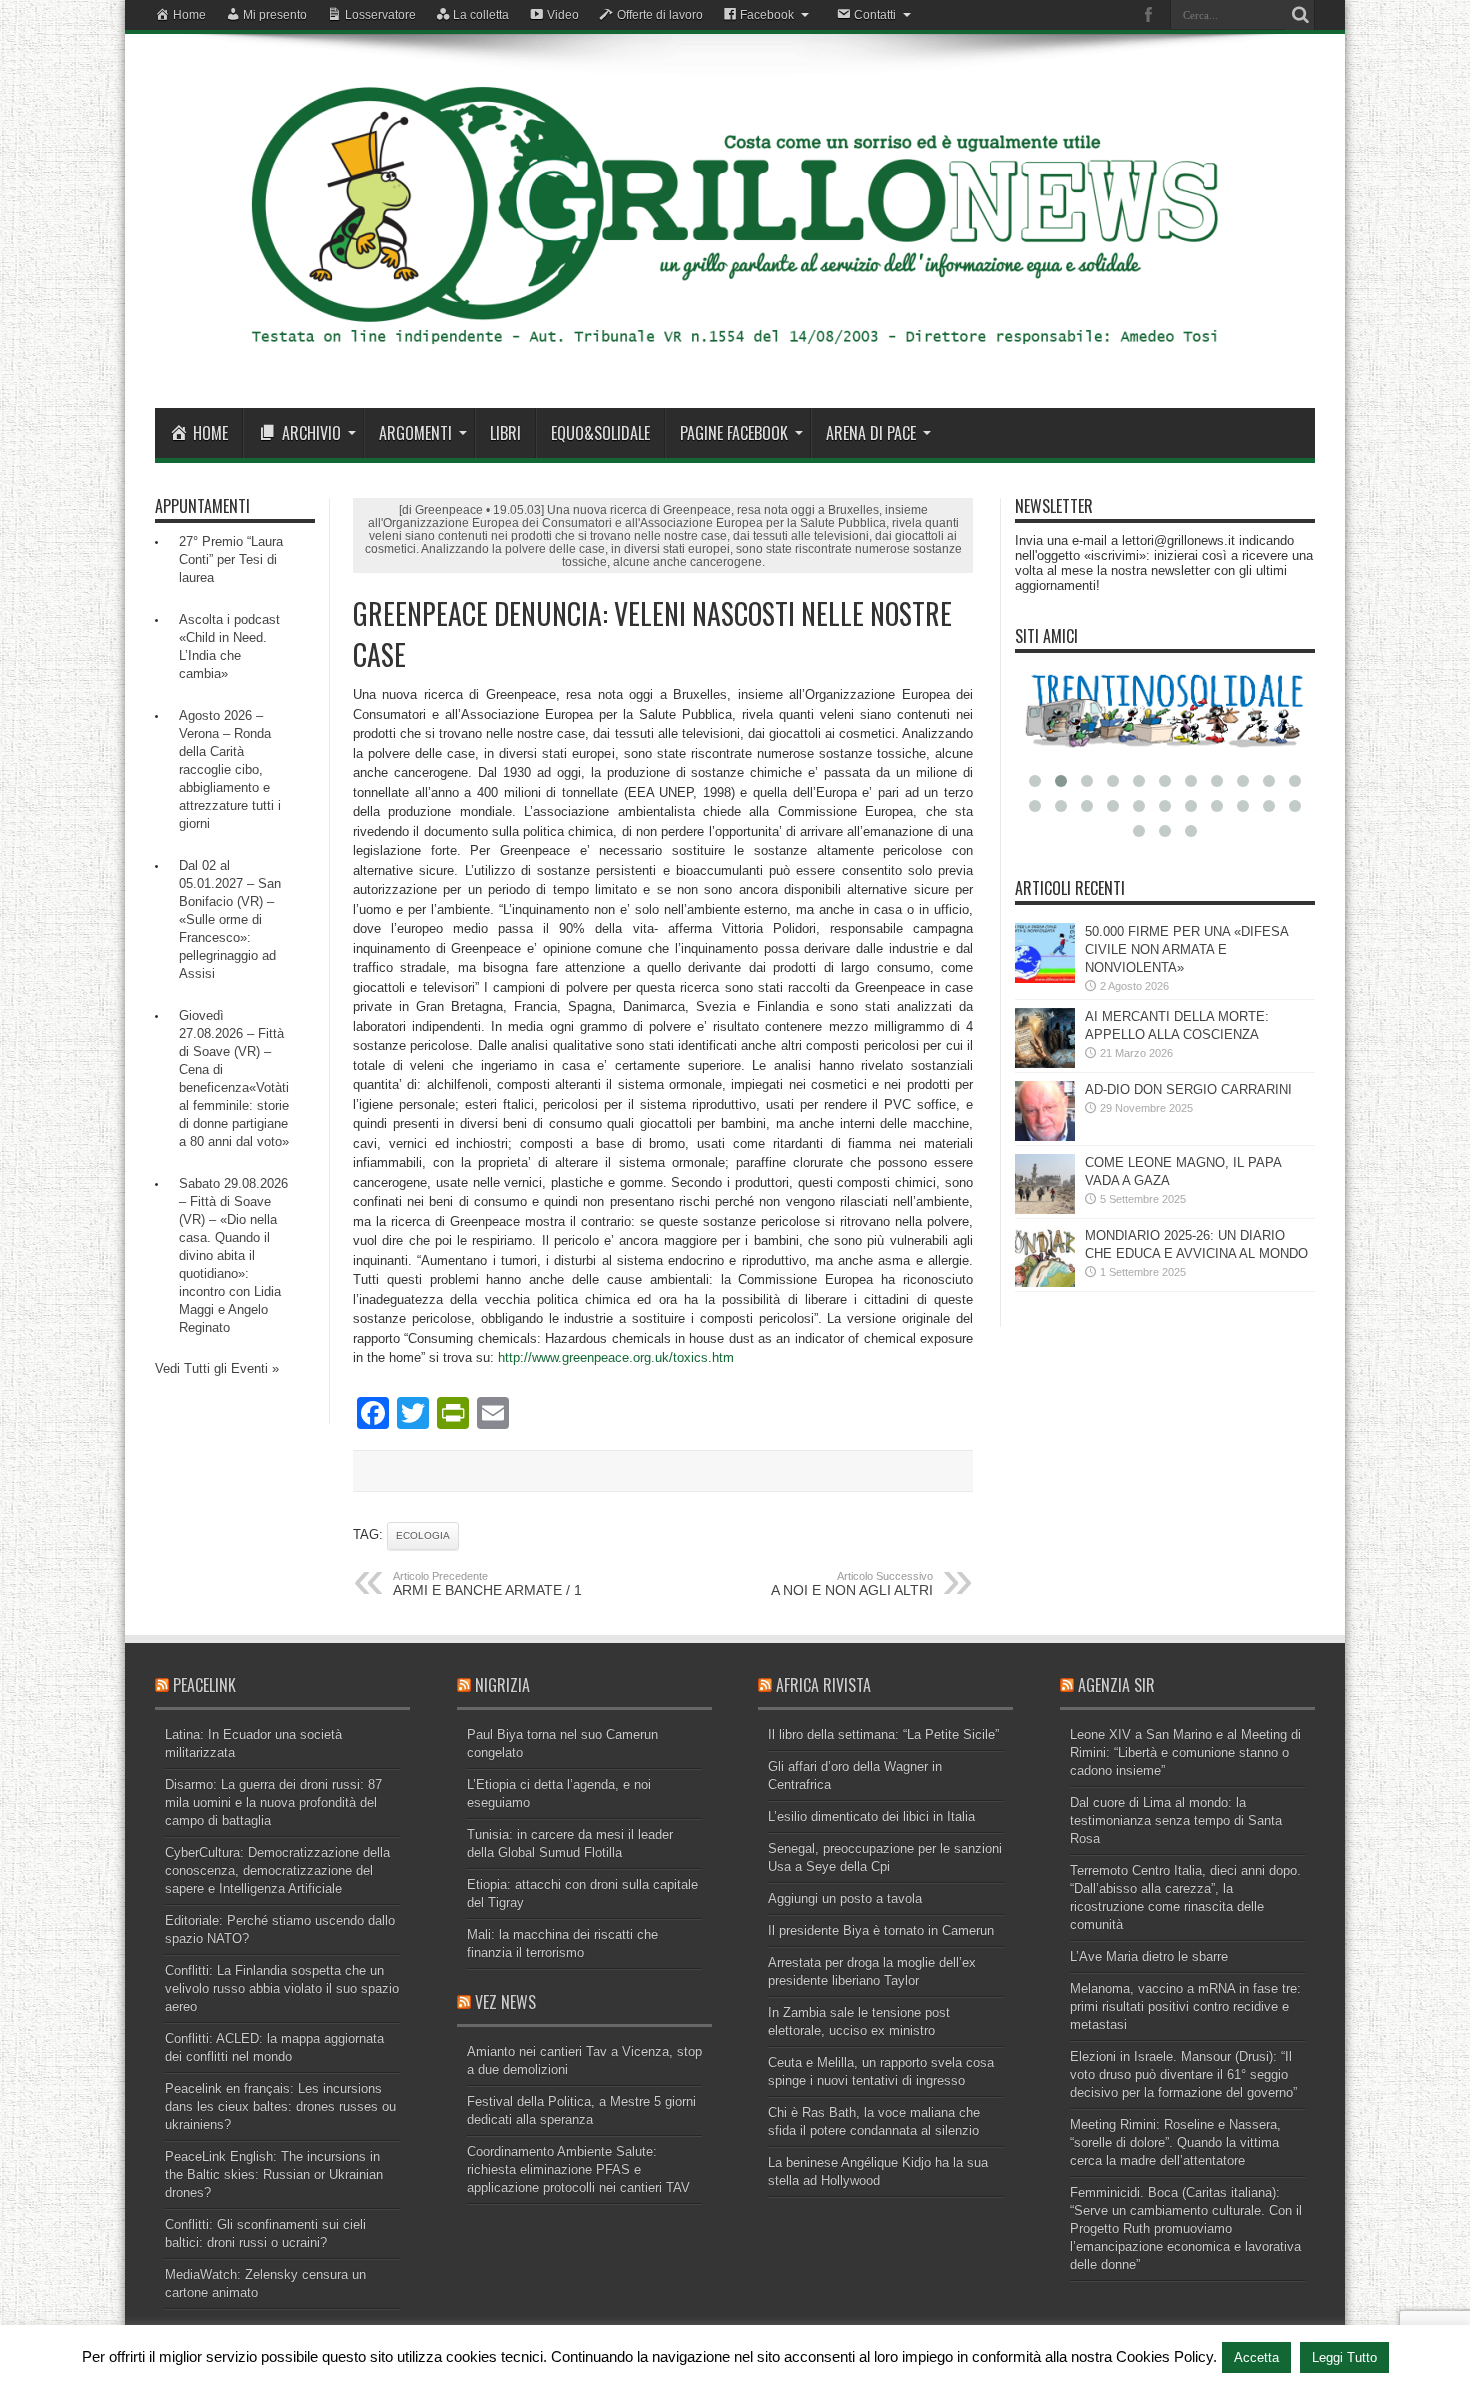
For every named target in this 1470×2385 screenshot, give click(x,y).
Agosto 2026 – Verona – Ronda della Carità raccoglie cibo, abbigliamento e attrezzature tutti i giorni (230, 769)
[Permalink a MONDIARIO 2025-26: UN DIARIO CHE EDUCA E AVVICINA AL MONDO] (1045, 1282)
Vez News (505, 2002)
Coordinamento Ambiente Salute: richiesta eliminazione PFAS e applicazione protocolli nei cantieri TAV (578, 2169)
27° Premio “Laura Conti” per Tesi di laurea (231, 559)
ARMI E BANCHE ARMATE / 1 (487, 1584)
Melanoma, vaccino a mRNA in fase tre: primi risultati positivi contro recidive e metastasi (1185, 2006)
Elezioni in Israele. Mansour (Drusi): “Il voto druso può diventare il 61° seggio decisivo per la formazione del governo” (1183, 2074)
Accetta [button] (1256, 2357)
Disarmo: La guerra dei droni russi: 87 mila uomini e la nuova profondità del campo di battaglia (273, 1802)
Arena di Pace (871, 433)
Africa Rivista (823, 1685)
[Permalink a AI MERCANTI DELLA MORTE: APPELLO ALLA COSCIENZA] (1045, 1063)
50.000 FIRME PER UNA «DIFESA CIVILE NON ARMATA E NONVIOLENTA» (1186, 949)
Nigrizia (502, 1685)
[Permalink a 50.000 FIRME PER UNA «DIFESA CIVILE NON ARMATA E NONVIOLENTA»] (1045, 978)
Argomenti (415, 433)
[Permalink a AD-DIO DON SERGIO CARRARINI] (1045, 1136)
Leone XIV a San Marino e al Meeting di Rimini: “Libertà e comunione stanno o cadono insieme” (1185, 1752)
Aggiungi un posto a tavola (845, 1898)
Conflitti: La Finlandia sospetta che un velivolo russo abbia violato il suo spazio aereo (282, 1988)
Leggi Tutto (1344, 2357)
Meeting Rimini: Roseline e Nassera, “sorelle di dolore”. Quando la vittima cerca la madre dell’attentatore (1175, 2142)
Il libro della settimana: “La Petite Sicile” (883, 1734)
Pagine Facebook (734, 433)
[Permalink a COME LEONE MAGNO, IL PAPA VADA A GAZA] (1045, 1209)
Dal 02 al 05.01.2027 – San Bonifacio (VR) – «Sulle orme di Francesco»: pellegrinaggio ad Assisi (230, 919)
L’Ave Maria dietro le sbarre (1149, 1956)
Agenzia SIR (1116, 1685)
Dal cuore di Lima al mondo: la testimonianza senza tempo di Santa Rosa (1176, 1820)
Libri (505, 433)
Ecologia (423, 1535)
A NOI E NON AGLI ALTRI (852, 1584)
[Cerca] (1300, 15)
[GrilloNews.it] (735, 358)
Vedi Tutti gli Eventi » (217, 1368)
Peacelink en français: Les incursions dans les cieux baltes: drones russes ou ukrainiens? (280, 2106)
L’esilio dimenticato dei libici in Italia (871, 1816)
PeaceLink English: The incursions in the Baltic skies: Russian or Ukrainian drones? (274, 2174)
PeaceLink (204, 1685)
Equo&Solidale (600, 433)
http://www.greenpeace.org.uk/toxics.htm (616, 1357)
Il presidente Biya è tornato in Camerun (881, 1930)
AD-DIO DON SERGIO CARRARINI (1188, 1089)
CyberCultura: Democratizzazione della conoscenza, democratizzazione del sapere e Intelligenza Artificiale (277, 1870)
